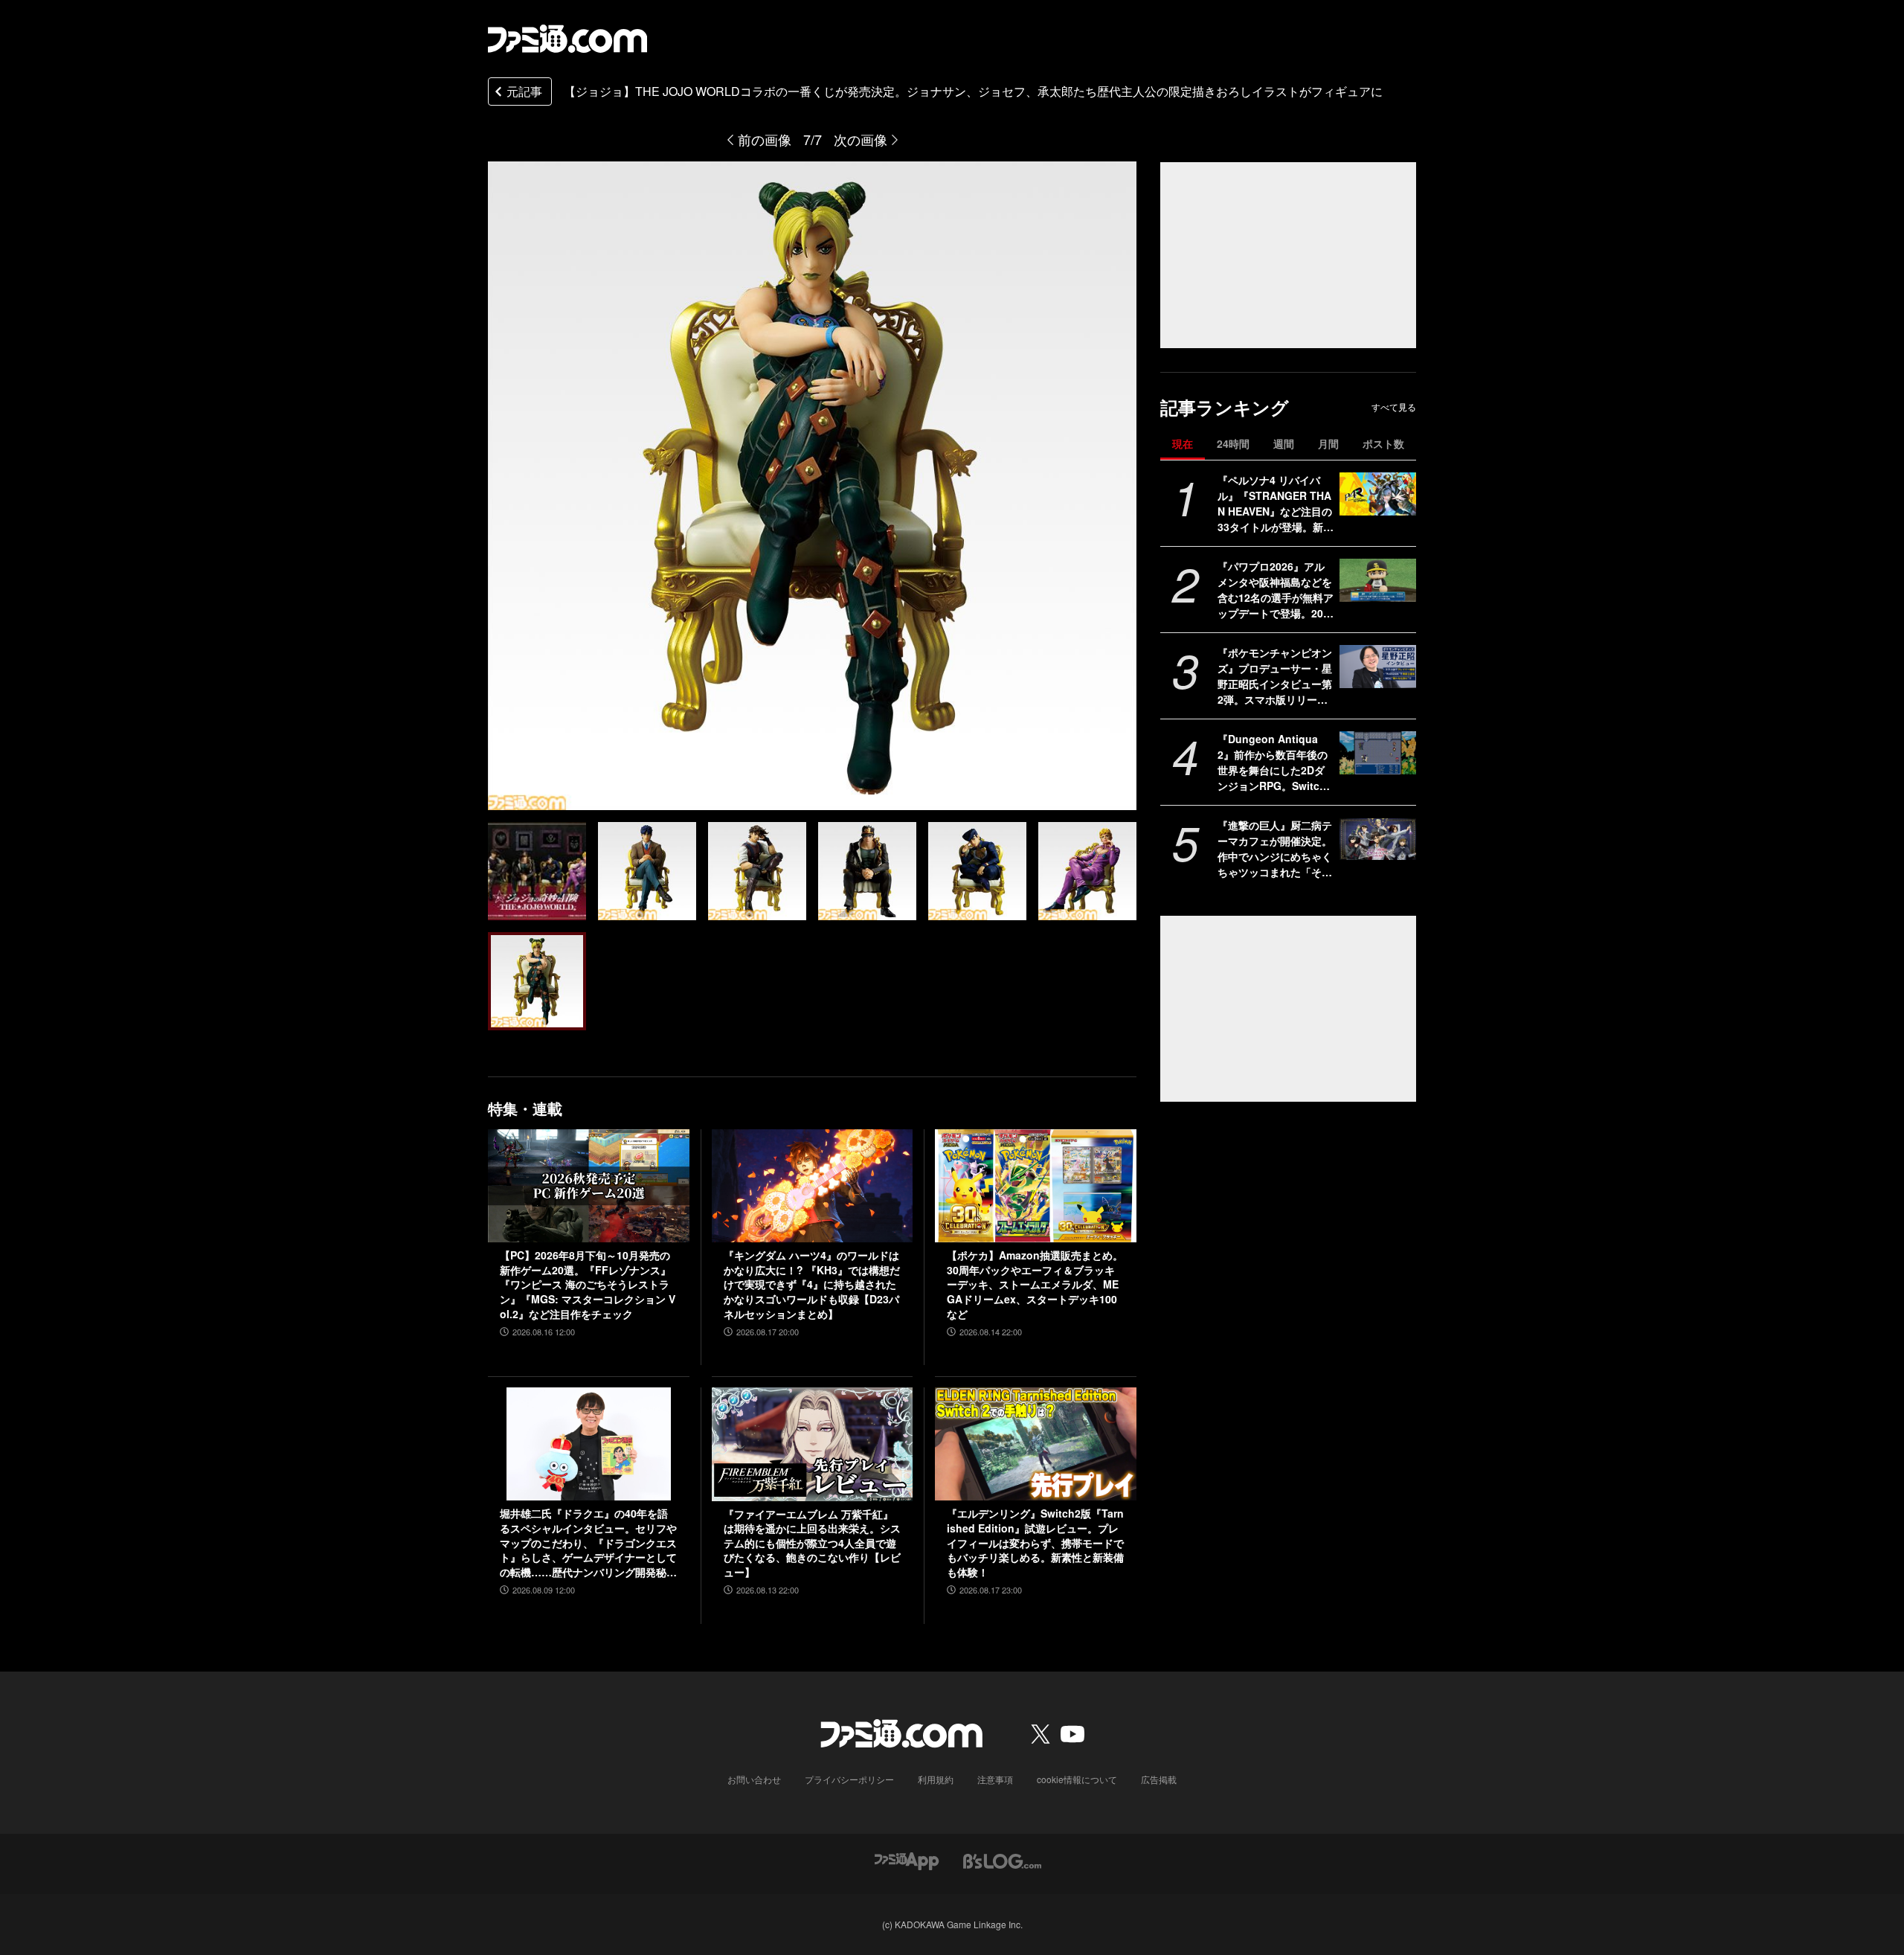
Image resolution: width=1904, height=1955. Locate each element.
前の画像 (765, 139)
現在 (1183, 443)
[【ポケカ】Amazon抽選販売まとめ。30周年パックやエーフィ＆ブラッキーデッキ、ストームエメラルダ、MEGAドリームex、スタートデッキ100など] (1036, 1186)
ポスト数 (1383, 443)
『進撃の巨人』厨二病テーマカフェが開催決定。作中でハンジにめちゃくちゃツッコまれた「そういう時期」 (1275, 849)
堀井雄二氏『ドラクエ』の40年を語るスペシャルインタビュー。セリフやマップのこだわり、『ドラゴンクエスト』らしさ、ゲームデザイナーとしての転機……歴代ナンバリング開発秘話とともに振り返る (588, 1543)
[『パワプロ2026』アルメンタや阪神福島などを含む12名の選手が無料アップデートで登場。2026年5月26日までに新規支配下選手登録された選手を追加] (1378, 580)
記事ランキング (1225, 407)
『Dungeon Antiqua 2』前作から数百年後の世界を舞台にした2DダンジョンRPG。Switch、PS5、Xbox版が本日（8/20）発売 (1275, 763)
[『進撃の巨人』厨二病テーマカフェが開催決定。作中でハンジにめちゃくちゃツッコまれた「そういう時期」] (1378, 839)
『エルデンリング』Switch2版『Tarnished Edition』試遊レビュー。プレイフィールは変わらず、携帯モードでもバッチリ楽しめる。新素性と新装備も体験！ (1035, 1543)
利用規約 (936, 1779)
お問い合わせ (754, 1779)
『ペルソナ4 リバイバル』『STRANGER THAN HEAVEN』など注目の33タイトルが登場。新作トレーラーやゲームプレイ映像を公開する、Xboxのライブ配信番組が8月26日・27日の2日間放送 (1276, 504)
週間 (1284, 443)
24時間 (1233, 443)
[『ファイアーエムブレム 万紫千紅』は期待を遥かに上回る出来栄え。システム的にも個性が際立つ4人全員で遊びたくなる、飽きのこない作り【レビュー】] (813, 1444)
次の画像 (861, 139)
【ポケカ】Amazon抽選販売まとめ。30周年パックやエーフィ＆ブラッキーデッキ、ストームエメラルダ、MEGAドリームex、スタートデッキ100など (1035, 1284)
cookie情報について (1077, 1779)
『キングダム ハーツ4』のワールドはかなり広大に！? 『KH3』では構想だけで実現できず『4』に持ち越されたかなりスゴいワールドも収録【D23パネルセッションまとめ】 (812, 1284)
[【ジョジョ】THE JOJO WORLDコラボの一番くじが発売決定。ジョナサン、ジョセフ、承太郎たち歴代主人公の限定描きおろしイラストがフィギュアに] (537, 871)
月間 (1328, 443)
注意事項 (995, 1779)
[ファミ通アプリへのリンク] (907, 1860)
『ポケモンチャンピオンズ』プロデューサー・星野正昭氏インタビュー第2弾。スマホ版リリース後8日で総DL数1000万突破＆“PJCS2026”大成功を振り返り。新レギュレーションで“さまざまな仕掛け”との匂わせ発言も (1275, 676)
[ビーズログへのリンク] (1002, 1860)
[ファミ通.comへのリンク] (567, 39)
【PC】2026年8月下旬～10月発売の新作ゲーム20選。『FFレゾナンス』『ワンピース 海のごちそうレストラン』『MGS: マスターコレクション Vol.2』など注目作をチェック (588, 1284)
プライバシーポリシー (849, 1779)
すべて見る (1394, 407)
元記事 (524, 91)
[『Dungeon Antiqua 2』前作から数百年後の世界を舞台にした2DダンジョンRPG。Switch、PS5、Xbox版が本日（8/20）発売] (1378, 753)
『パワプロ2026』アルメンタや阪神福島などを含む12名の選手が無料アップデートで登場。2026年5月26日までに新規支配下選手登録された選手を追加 (1276, 590)
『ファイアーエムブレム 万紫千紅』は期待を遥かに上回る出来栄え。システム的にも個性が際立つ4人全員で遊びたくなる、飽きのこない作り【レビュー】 (812, 1543)
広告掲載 (1159, 1779)
